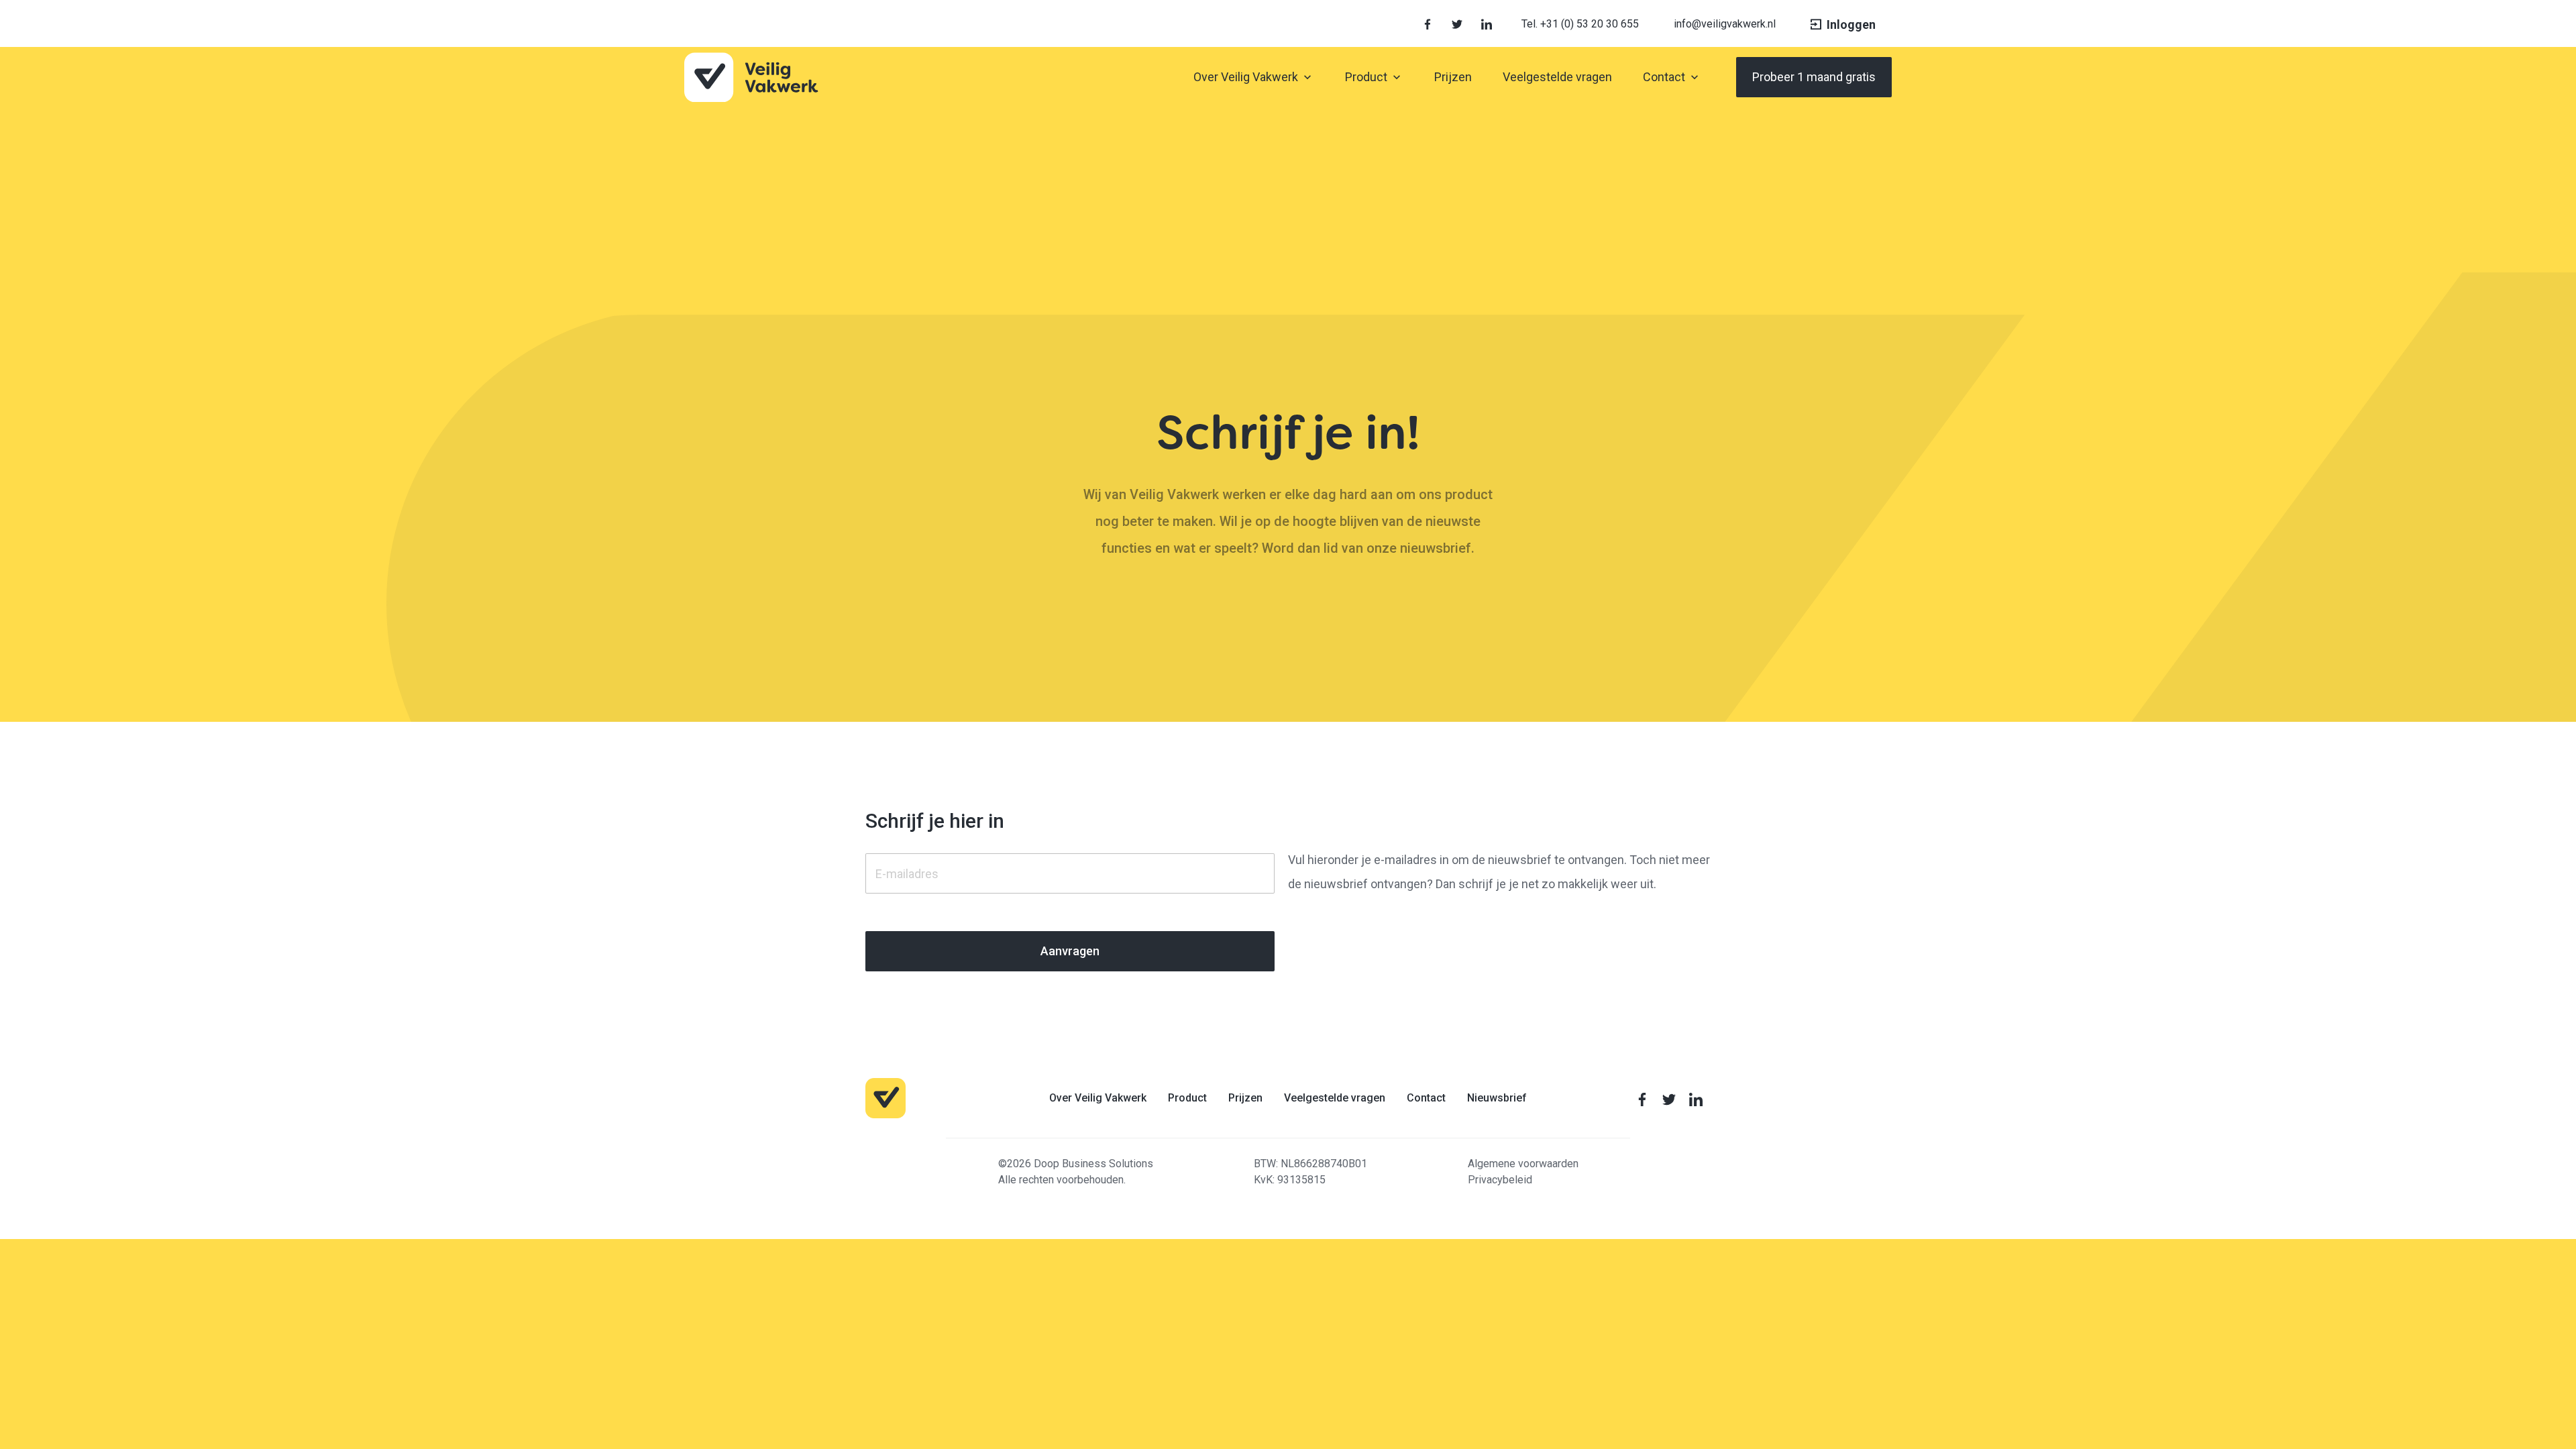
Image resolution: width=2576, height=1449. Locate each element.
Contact (1426, 1097)
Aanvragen (1070, 951)
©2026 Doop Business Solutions (1076, 1164)
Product (1187, 1097)
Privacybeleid (1500, 1180)
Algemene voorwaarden (1523, 1164)
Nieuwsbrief (1497, 1097)
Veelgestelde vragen (1335, 1097)
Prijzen (1245, 1097)
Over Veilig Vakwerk (1098, 1097)
